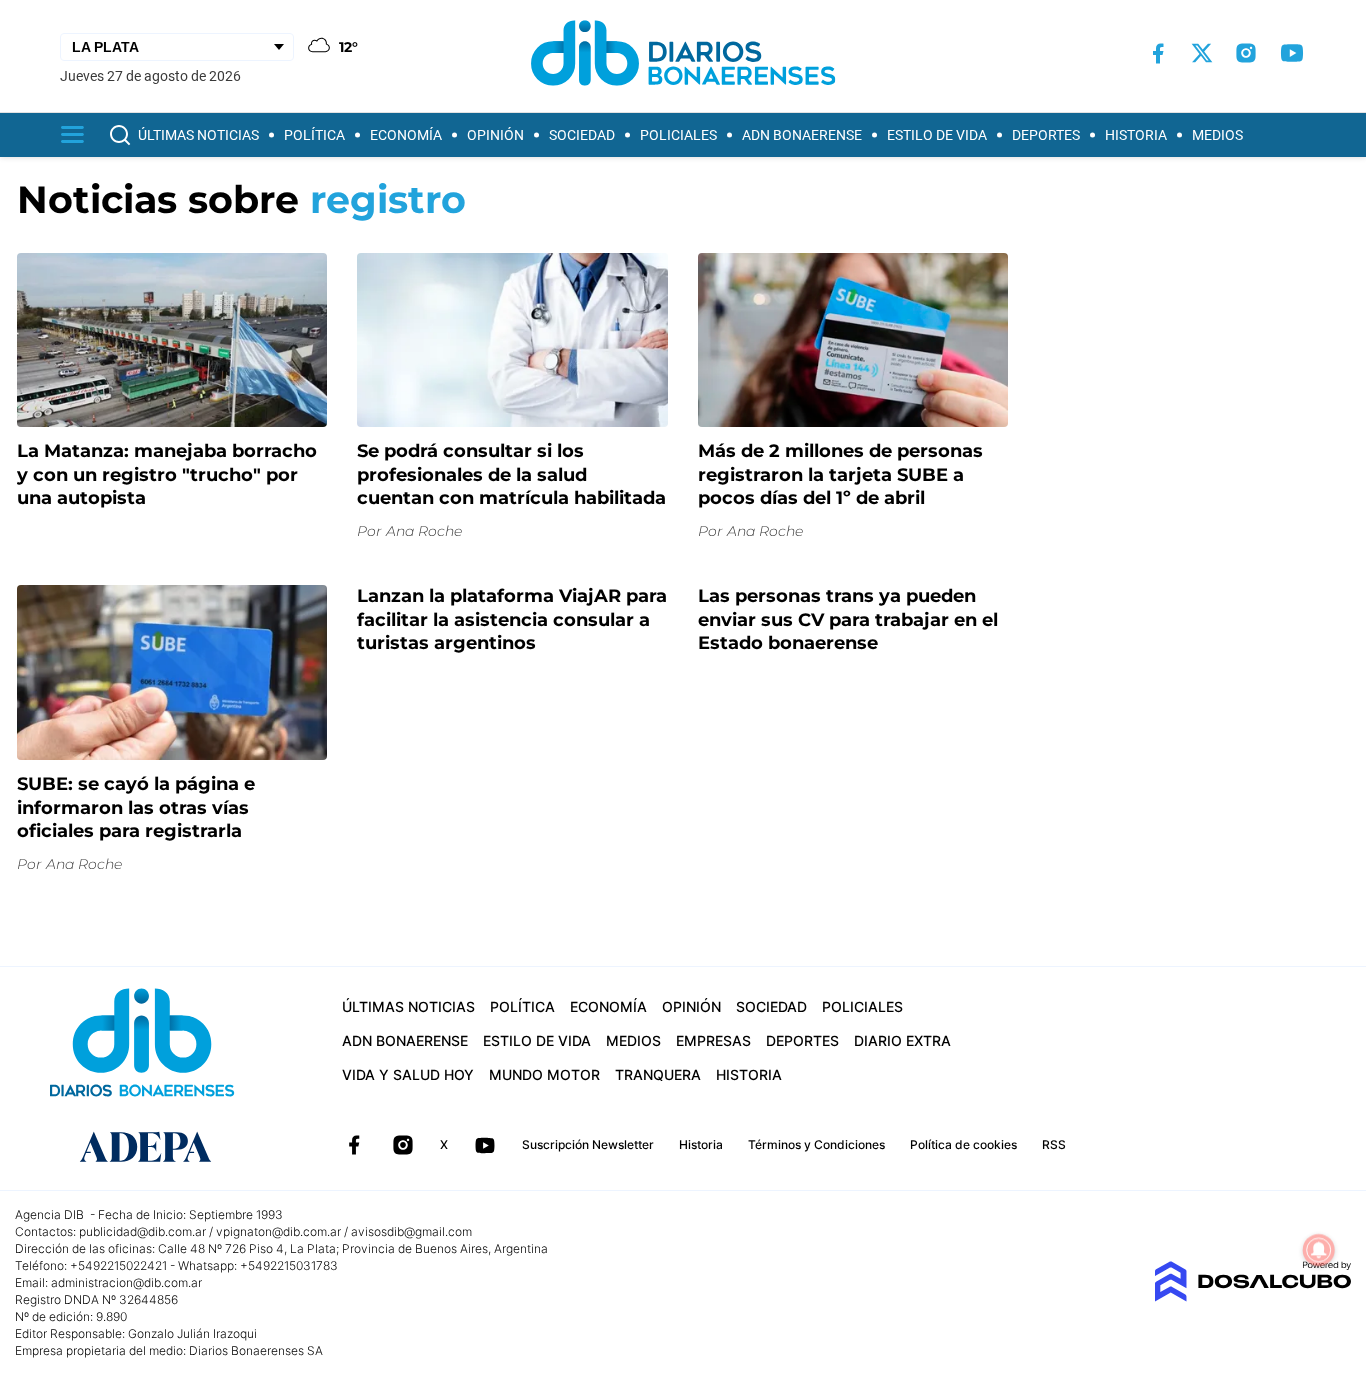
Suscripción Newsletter (588, 1144)
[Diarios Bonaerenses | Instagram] (1246, 53)
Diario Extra (902, 1040)
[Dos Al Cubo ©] (1252, 1296)
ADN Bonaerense (802, 135)
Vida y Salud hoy (408, 1074)
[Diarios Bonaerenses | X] (1202, 53)
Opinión (495, 135)
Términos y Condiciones (816, 1144)
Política (314, 135)
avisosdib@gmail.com (411, 1231)
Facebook (354, 1145)
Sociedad (582, 135)
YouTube (485, 1145)
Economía (406, 135)
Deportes (1046, 135)
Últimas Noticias (198, 135)
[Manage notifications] (1319, 1250)
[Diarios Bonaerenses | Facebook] (1158, 53)
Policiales (678, 135)
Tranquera (658, 1074)
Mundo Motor (544, 1074)
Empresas (713, 1040)
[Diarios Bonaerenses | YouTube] (1292, 53)
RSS (1054, 1144)
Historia (1136, 135)
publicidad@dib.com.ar (142, 1231)
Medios (1217, 135)
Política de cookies (963, 1144)
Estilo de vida (937, 135)
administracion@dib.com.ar (126, 1282)
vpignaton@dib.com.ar (278, 1231)
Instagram (403, 1145)
